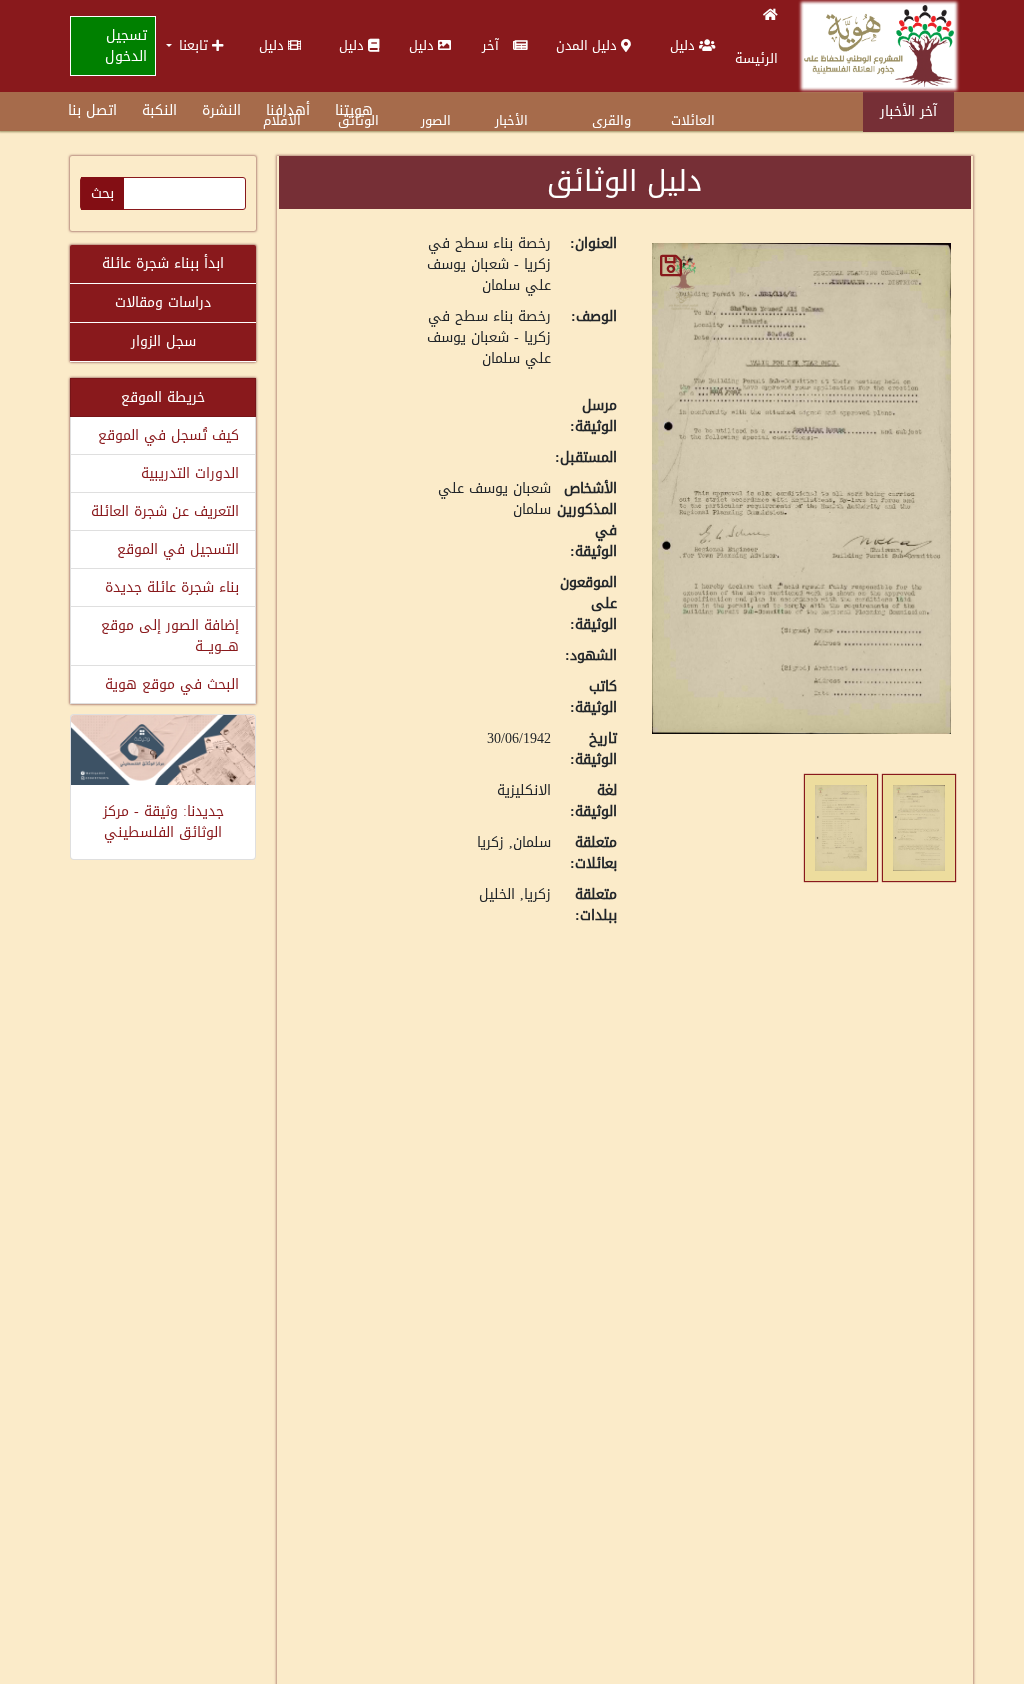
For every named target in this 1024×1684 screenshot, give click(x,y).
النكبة (159, 110)
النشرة (221, 110)
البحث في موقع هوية (172, 684)
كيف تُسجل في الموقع (168, 435)
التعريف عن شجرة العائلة (165, 511)
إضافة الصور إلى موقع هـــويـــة (170, 636)
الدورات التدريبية (190, 473)
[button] (194, 45)
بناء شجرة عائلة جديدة (172, 587)
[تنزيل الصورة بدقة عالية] (671, 265)
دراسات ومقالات (163, 302)
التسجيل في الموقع (178, 549)
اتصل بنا (92, 110)
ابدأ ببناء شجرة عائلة (163, 263)
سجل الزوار (163, 341)
